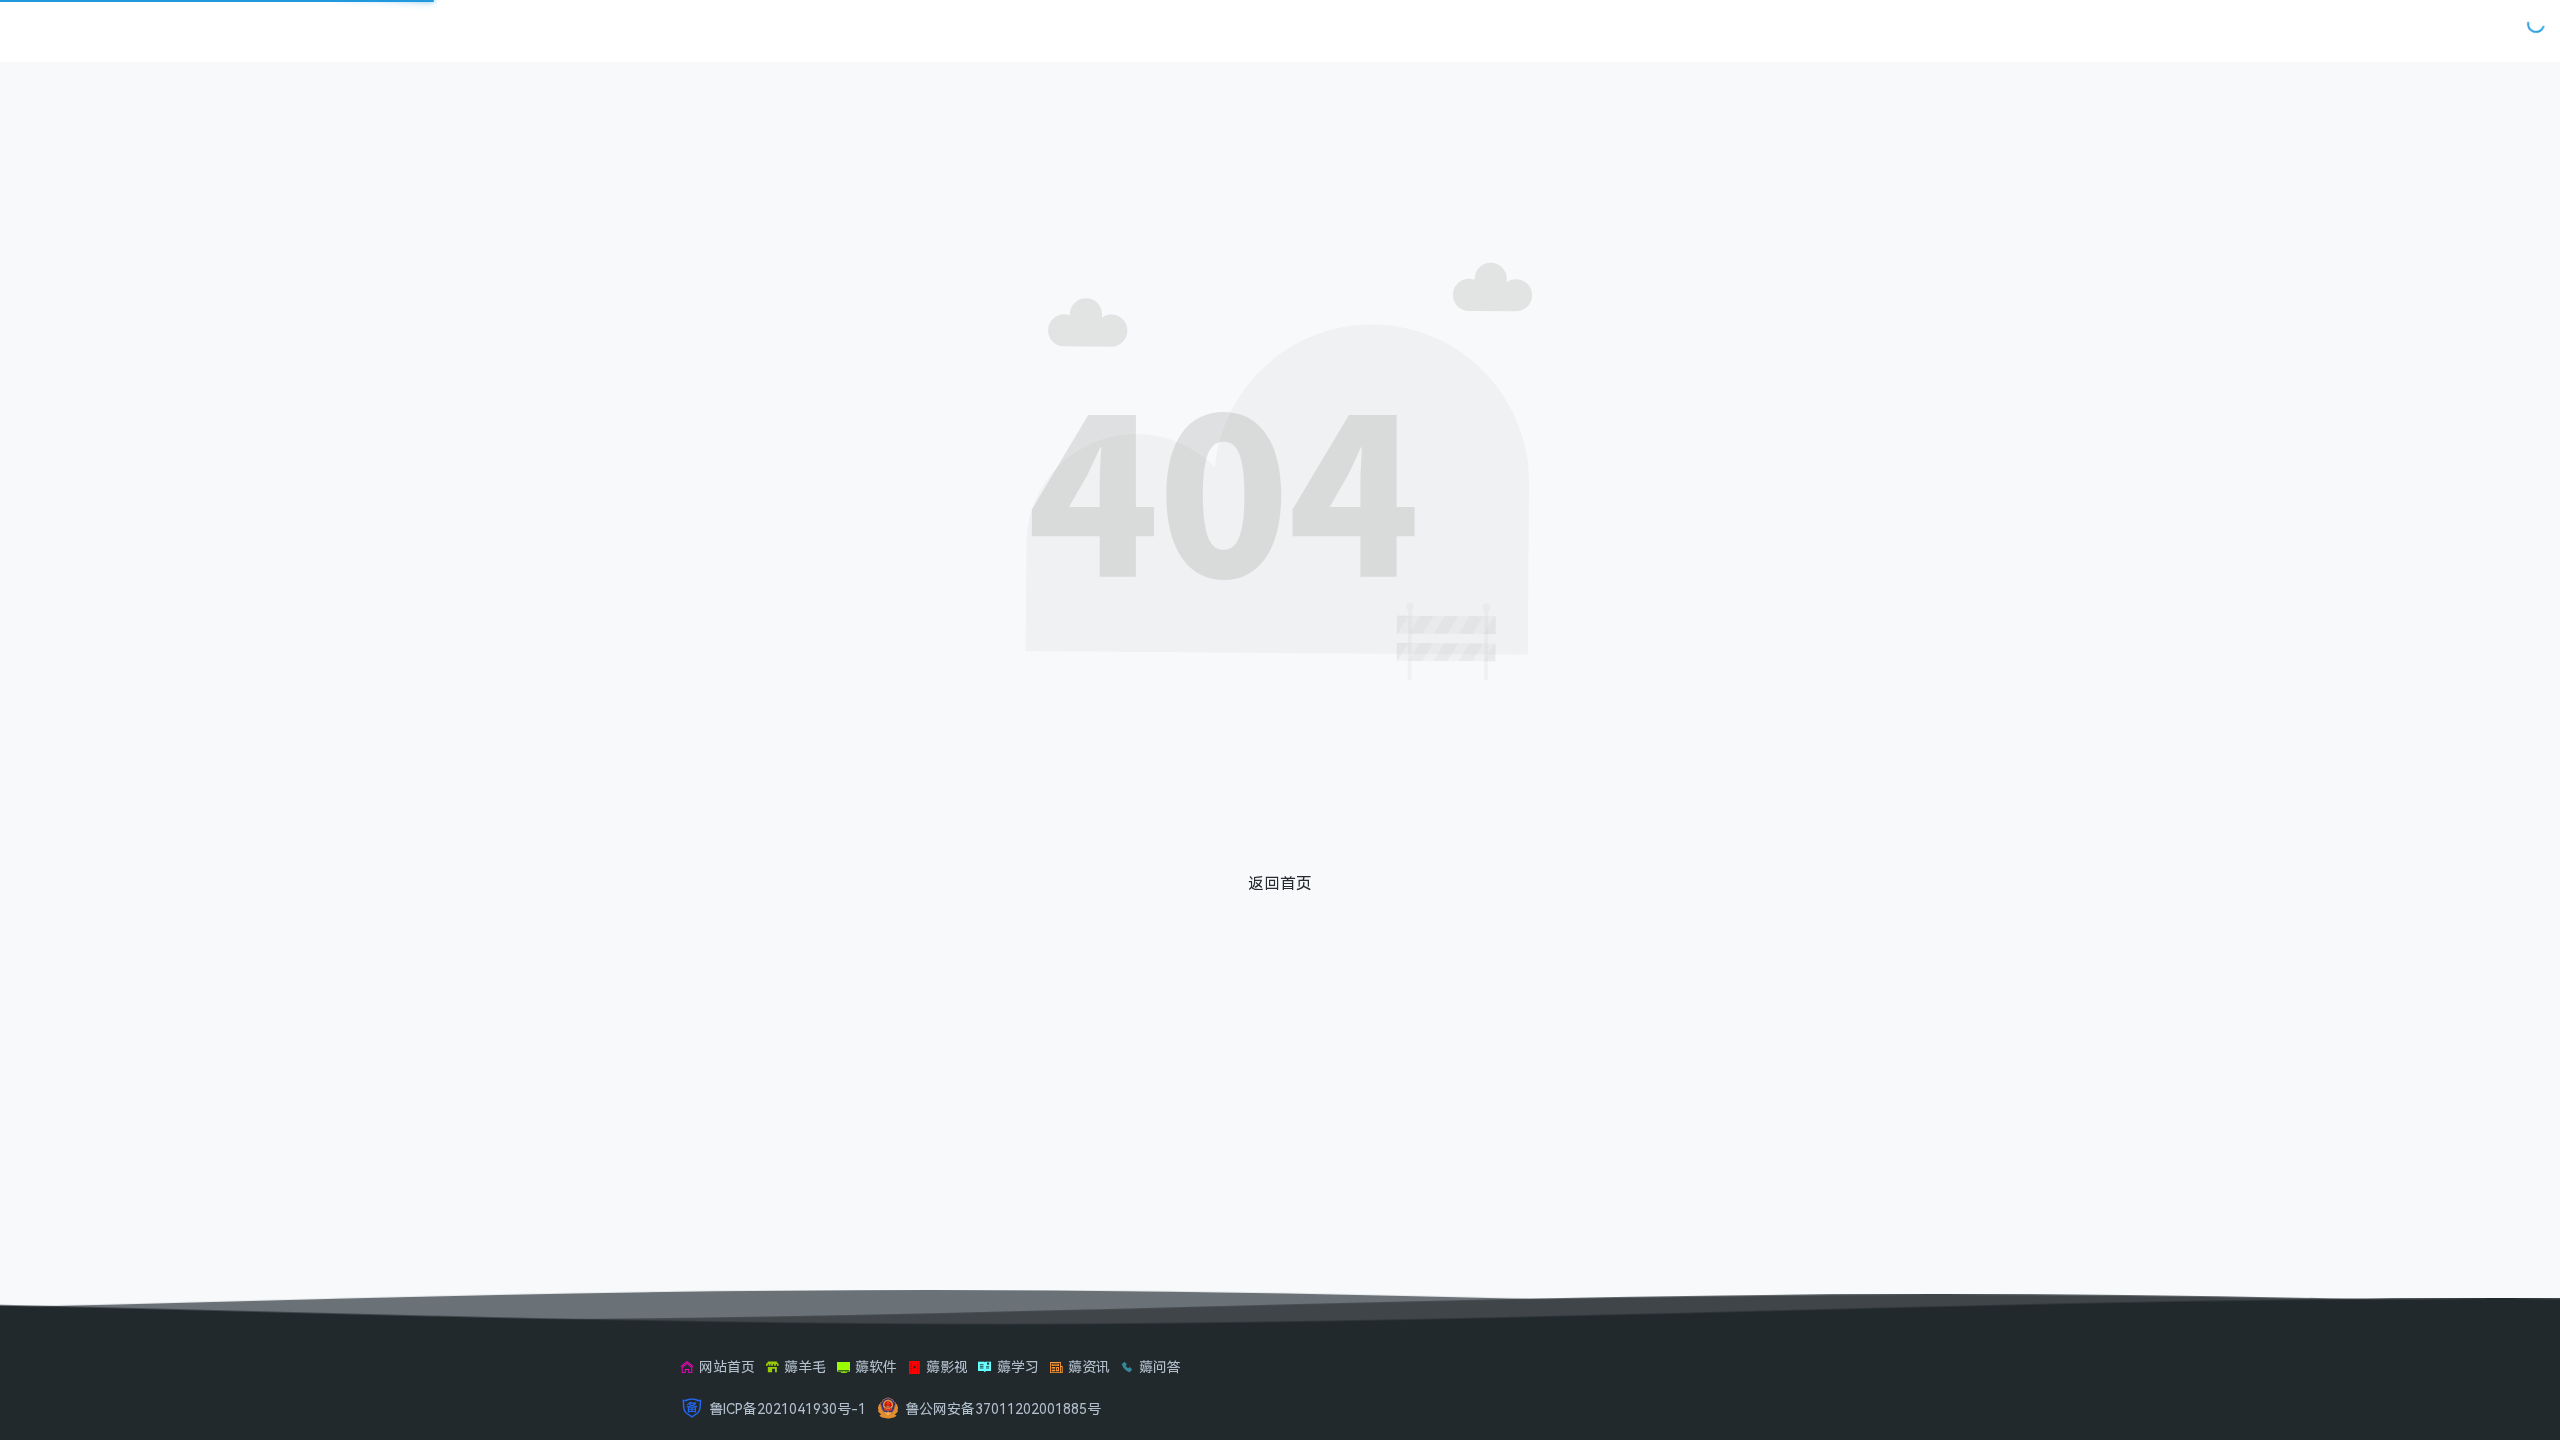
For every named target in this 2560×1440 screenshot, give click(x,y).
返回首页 (1280, 883)
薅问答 (1160, 1366)
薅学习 (1018, 1366)
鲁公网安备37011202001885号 (1003, 1408)
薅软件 (876, 1366)
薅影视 (947, 1366)
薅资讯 (1089, 1366)
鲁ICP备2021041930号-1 (787, 1408)
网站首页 (727, 1366)
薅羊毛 (805, 1366)
